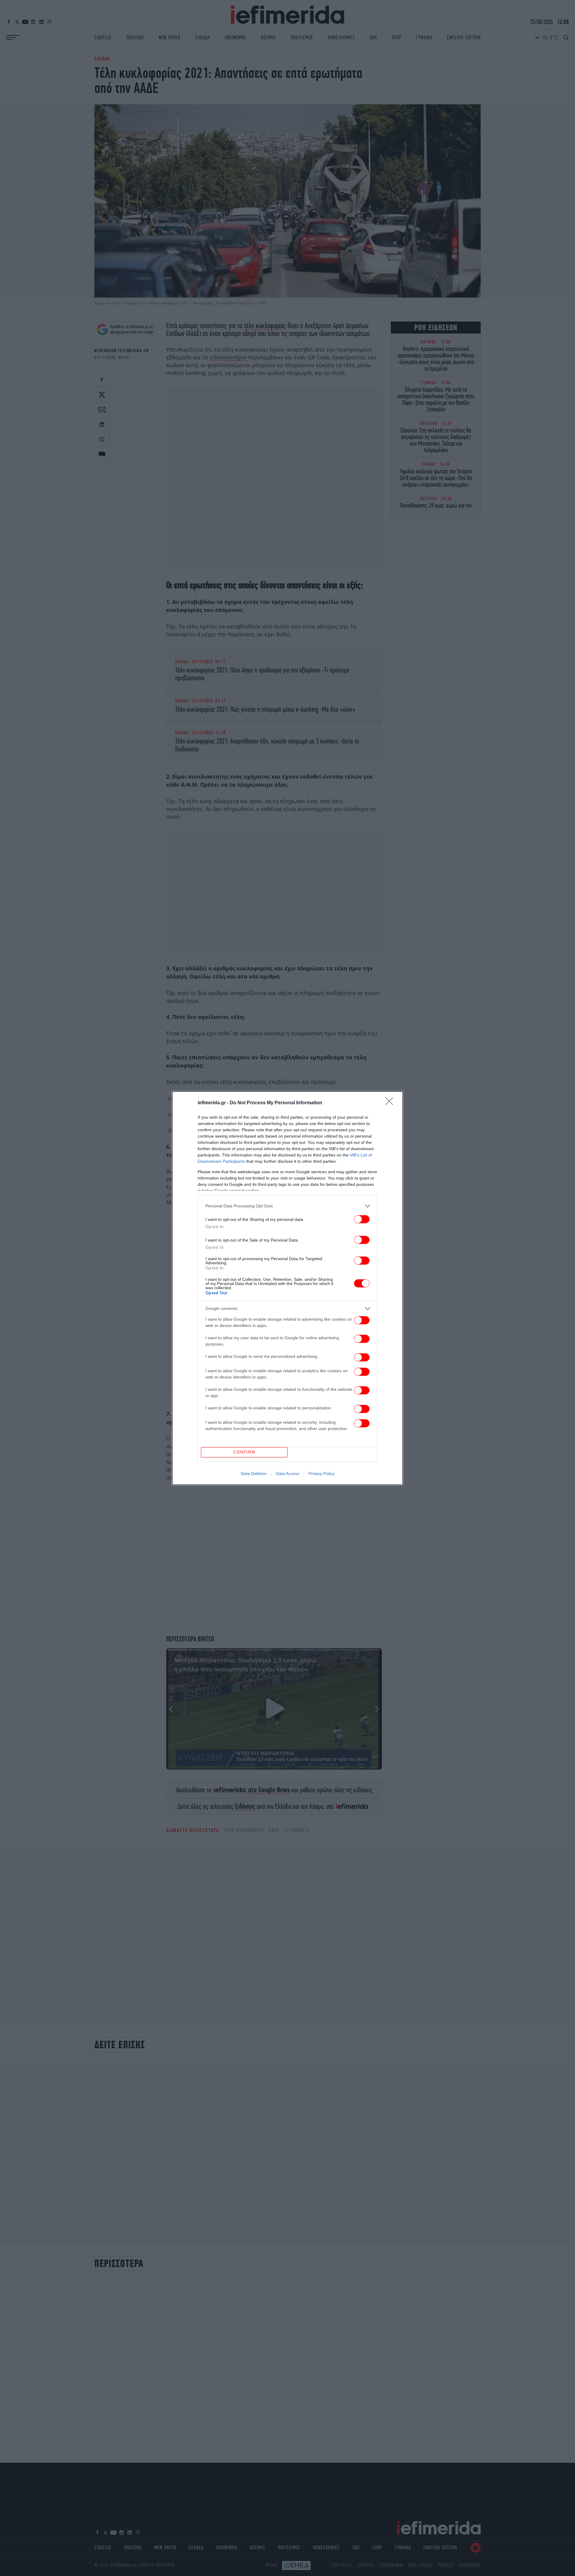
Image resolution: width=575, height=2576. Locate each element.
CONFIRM (244, 1452)
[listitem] (287, 1206)
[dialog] (287, 1288)
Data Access (287, 1473)
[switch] (362, 1219)
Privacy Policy (321, 1473)
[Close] (391, 1103)
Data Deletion (254, 1473)
